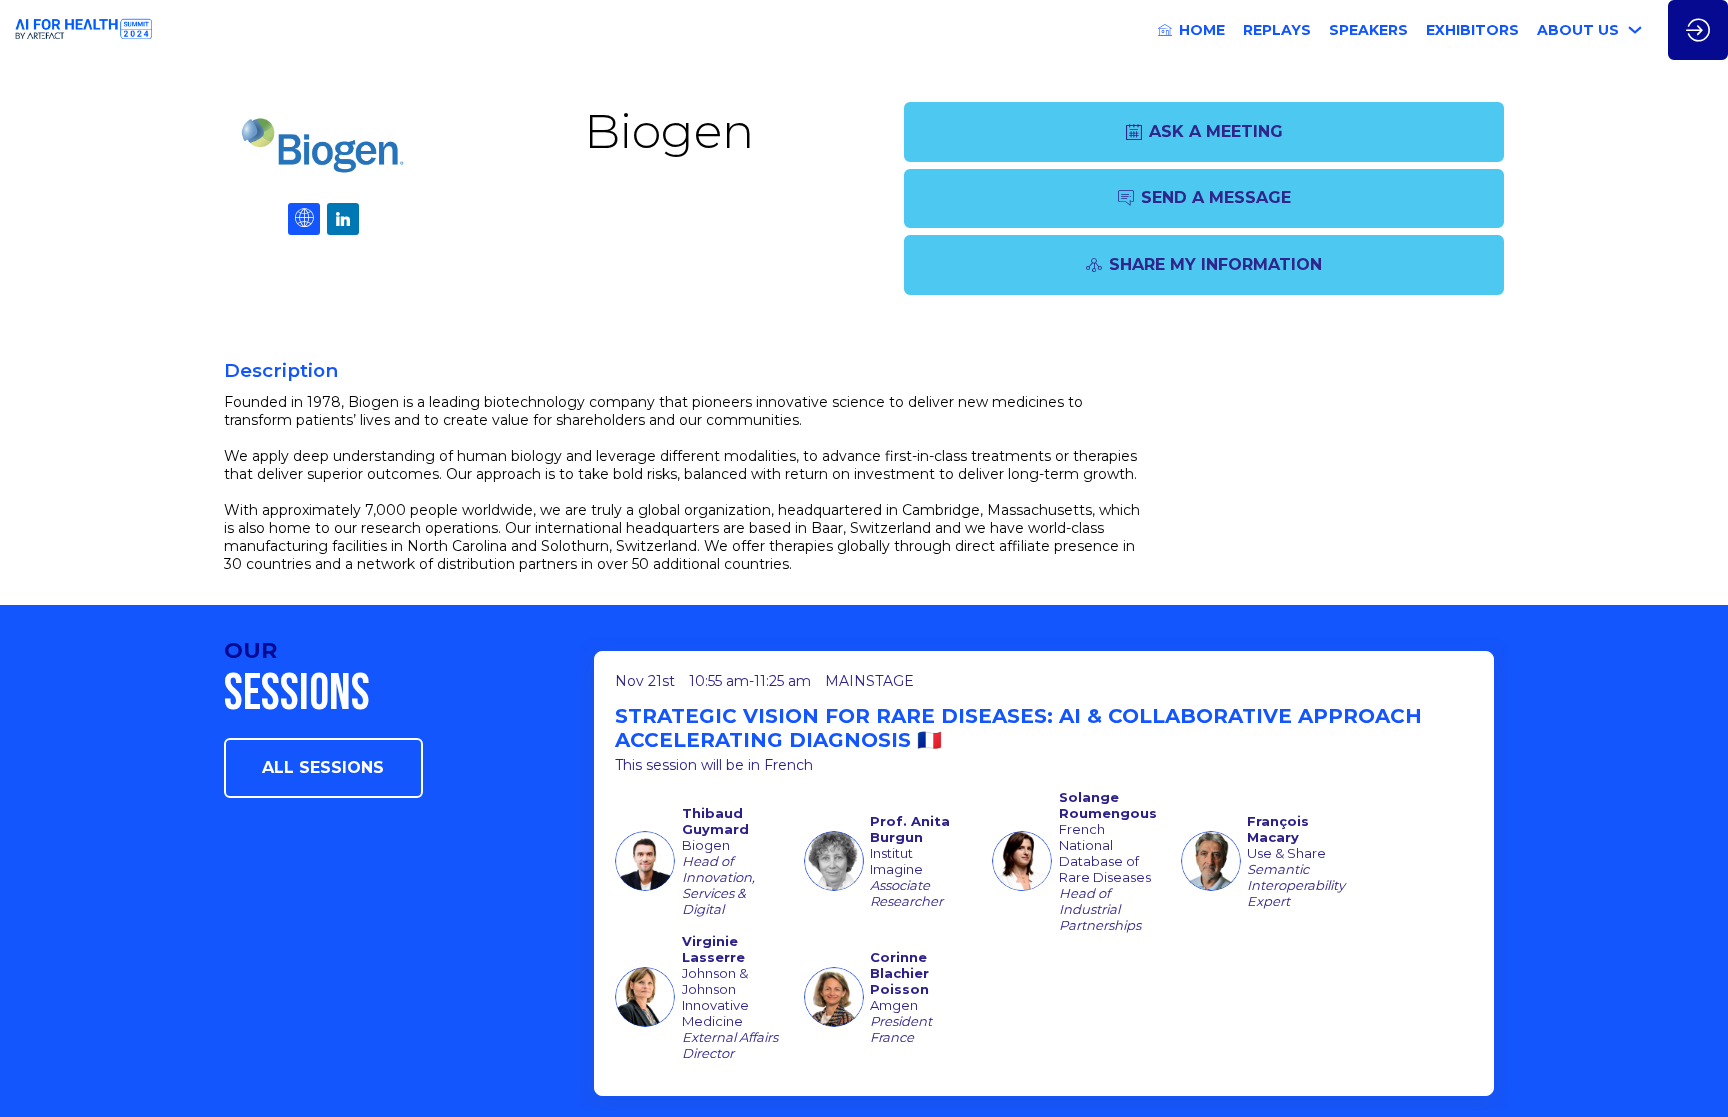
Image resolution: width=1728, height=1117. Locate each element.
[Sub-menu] (1635, 30)
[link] (1191, 30)
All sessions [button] (323, 767)
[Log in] (1698, 30)
